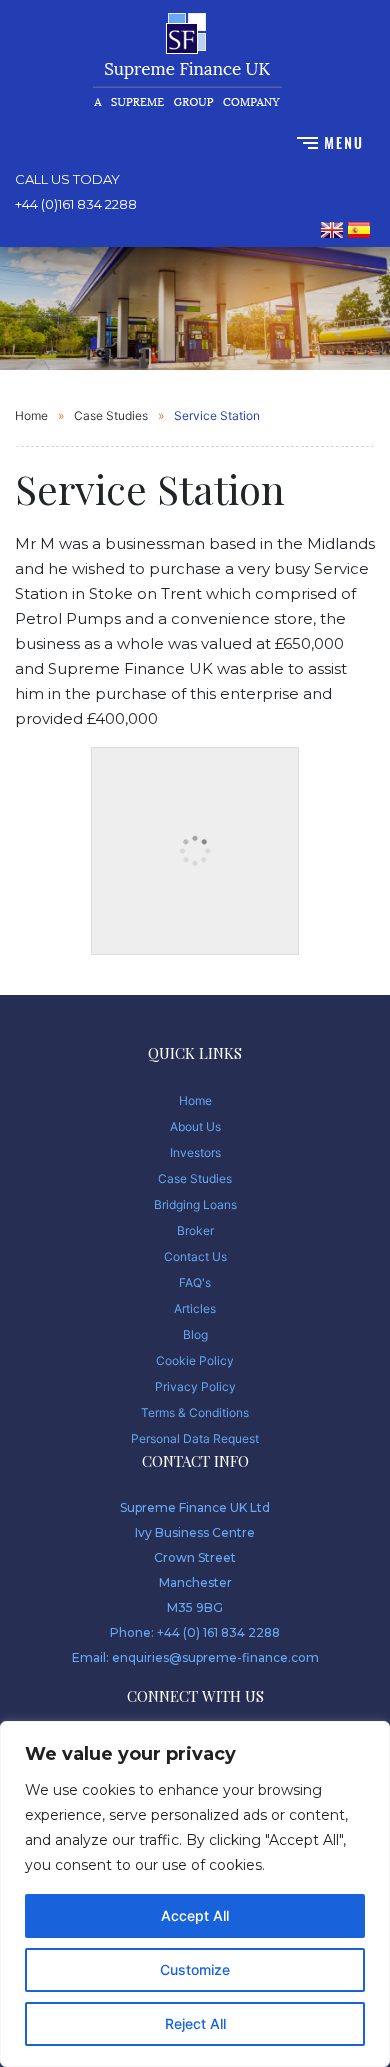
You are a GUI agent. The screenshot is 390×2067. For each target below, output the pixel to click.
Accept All (195, 1915)
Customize (195, 1969)
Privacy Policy (195, 1386)
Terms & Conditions (195, 1412)
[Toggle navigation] (329, 141)
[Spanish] (359, 230)
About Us (195, 1126)
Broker (195, 1230)
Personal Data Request (195, 1438)
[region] (195, 1894)
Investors (195, 1152)
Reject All (195, 2023)
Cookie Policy (195, 1360)
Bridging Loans (195, 1204)
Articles (195, 1308)
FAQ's (195, 1282)
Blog (195, 1334)
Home (31, 415)
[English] (332, 230)
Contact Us (195, 1256)
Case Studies (111, 415)
